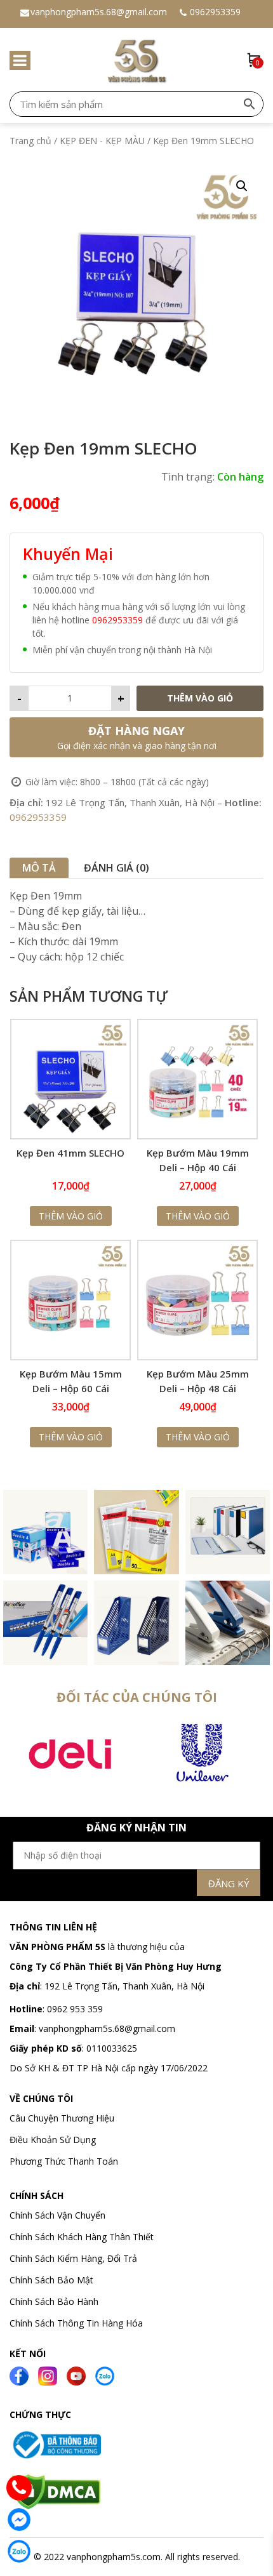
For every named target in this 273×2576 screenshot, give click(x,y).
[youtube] (76, 2375)
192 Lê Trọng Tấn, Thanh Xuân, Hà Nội (124, 1986)
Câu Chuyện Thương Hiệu (62, 2118)
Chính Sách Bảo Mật (51, 2280)
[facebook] (19, 2375)
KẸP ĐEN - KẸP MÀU (102, 141)
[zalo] (105, 2375)
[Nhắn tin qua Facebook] (19, 2520)
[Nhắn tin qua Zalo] (19, 2551)
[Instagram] (48, 2375)
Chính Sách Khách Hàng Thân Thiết (82, 2237)
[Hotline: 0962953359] (19, 2488)
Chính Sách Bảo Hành (54, 2301)
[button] (242, 186)
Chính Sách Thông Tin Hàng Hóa (76, 2323)
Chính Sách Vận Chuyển (59, 2215)
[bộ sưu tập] (45, 1531)
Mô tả (39, 868)
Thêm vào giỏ (200, 698)
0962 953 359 (74, 2009)
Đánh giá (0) (117, 868)
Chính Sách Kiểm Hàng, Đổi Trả (73, 2258)
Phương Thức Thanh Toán (64, 2161)
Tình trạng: (188, 477)
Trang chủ (30, 141)
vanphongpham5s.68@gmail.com (99, 12)
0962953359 (215, 12)
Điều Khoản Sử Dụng (53, 2140)
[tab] (39, 868)
